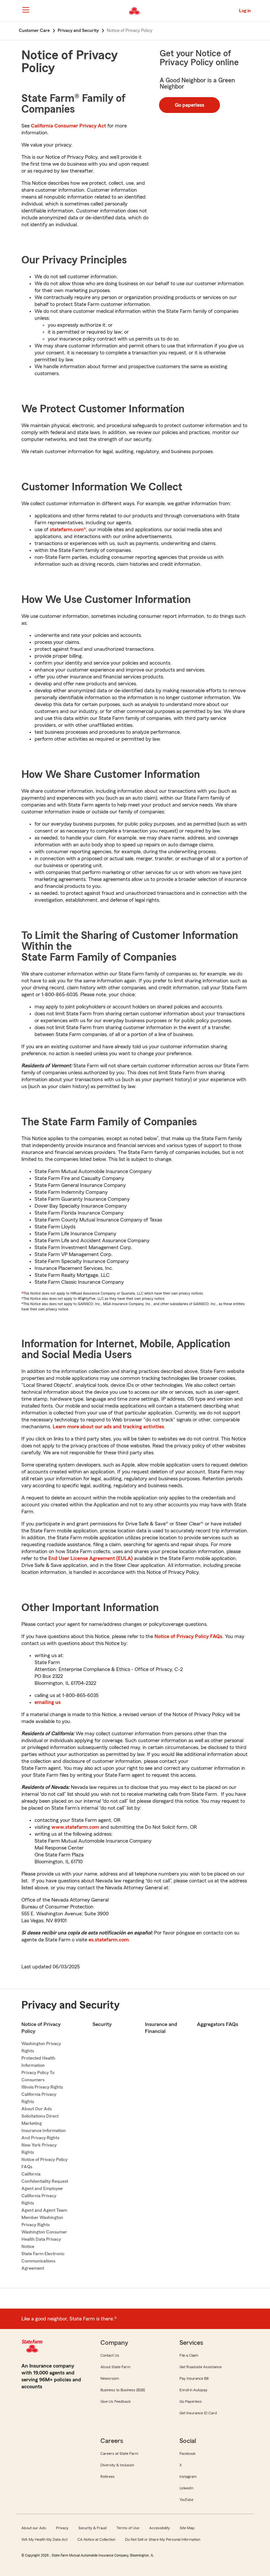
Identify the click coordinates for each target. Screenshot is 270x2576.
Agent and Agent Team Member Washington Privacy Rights (44, 2218)
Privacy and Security (70, 2005)
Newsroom (110, 2378)
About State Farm (115, 2367)
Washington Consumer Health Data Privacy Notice (44, 2239)
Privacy (62, 2528)
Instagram (188, 2477)
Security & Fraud (93, 2528)
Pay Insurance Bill (194, 2378)
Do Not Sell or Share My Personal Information (163, 2539)
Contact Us (110, 2355)
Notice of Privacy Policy (41, 2028)
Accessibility (160, 2528)
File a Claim (189, 2355)
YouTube (186, 2500)
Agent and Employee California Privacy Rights (42, 2196)
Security (102, 2024)
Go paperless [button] (189, 105)
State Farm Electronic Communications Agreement (43, 2261)
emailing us (48, 1702)
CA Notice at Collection (96, 2539)
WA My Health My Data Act (44, 2539)
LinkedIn (186, 2488)
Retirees (108, 2477)
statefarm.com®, (68, 530)
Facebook (188, 2453)
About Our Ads (37, 2109)
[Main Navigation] (26, 10)
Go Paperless (191, 2401)
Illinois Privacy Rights (42, 2087)
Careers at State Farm (119, 2453)
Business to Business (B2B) (123, 2390)
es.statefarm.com (109, 1940)
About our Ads (34, 2528)
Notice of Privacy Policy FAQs (188, 1636)
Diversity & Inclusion (117, 2465)
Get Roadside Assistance (201, 2367)
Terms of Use (128, 2528)
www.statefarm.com (75, 1827)
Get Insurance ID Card (198, 2413)
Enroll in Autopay (193, 2390)
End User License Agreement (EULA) (91, 1558)
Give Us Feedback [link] (116, 2401)
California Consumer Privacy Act (68, 126)
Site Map (187, 2528)
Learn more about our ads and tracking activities (108, 1427)
